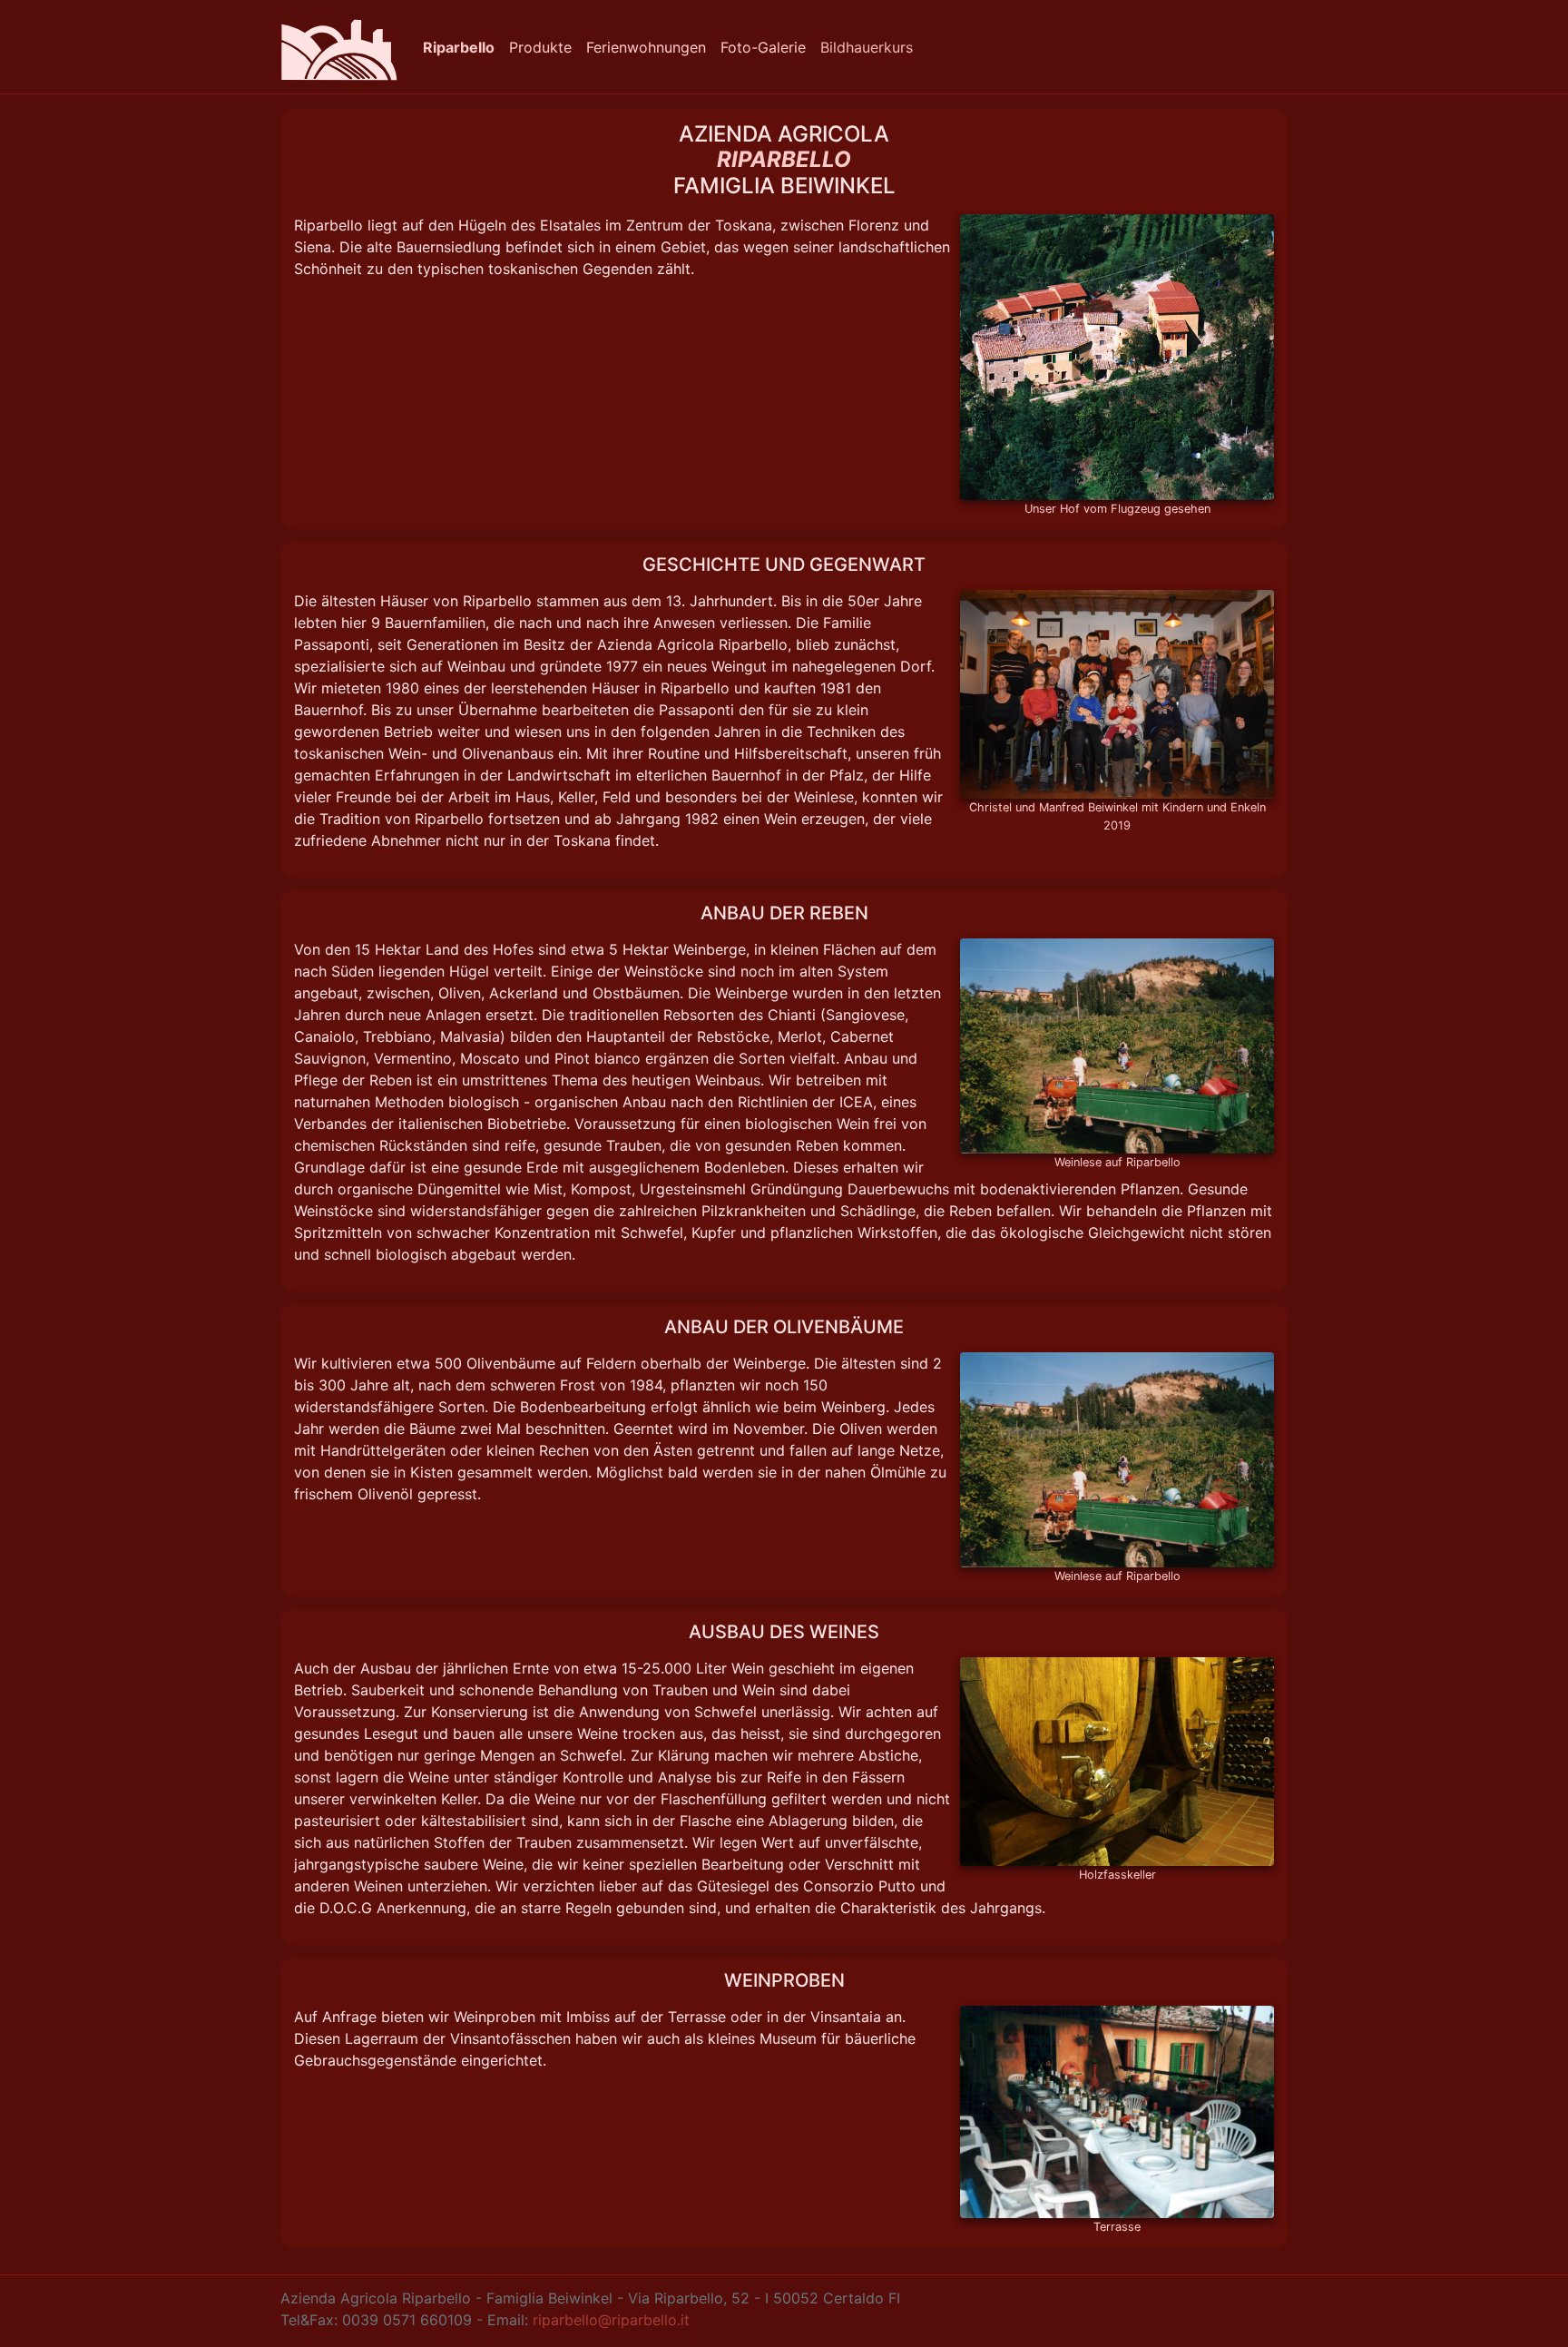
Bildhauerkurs (867, 47)
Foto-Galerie (763, 47)
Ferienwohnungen (646, 47)
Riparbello (459, 47)
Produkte (540, 47)
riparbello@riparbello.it (611, 2320)
